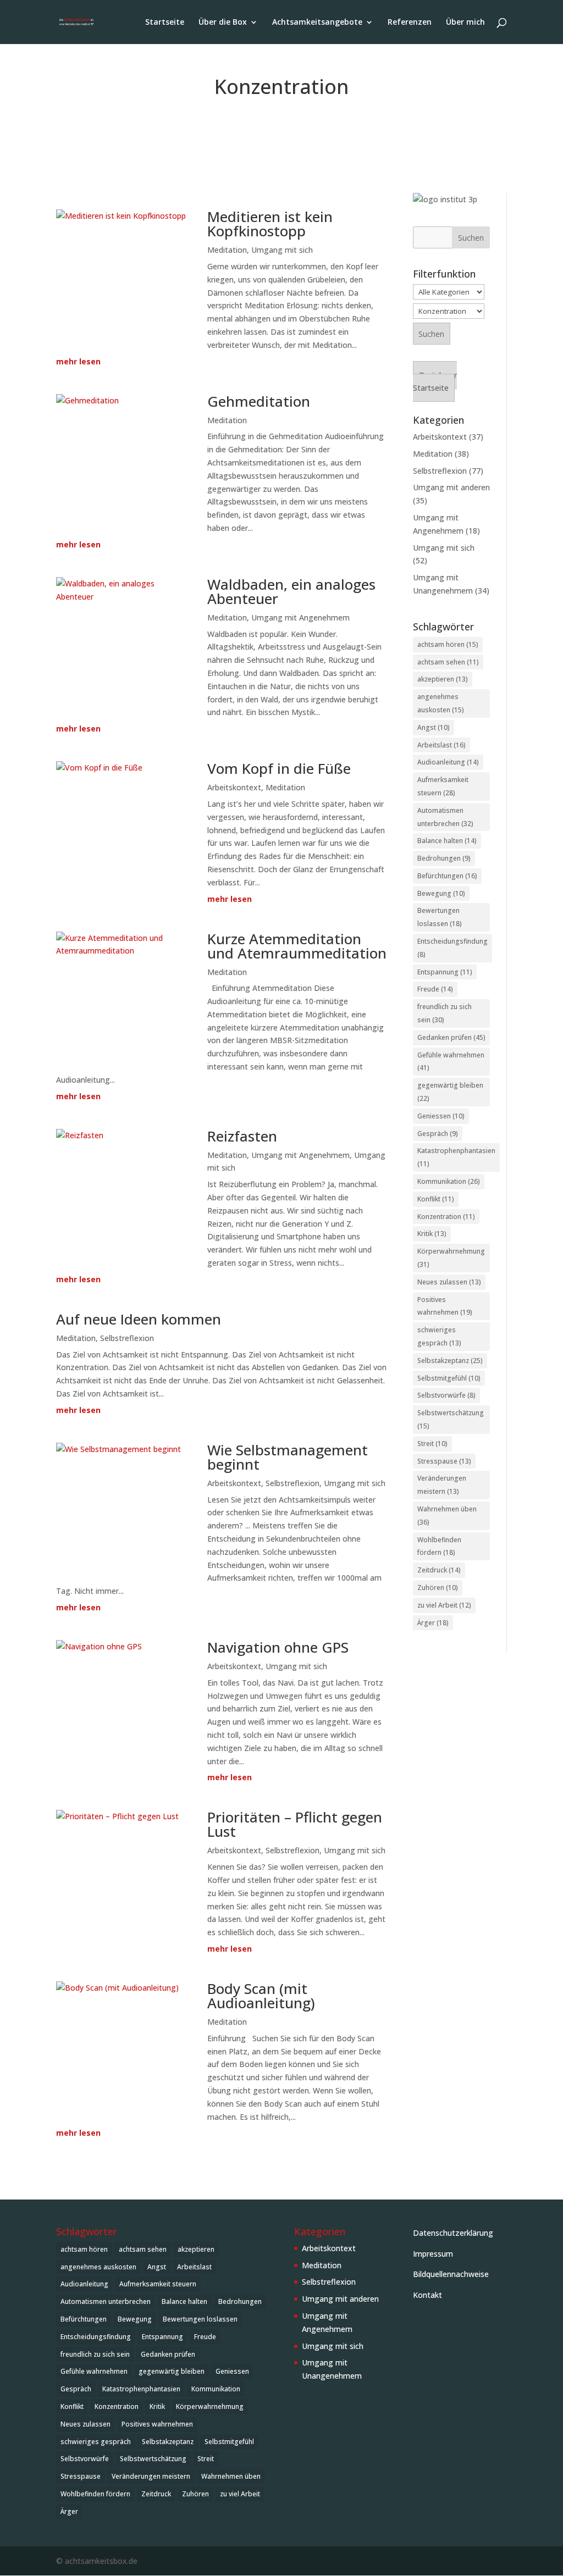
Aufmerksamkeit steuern (443, 786)
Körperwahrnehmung (451, 1258)
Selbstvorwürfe (446, 1395)
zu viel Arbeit (444, 1605)
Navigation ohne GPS (278, 1647)
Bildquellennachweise (451, 2274)
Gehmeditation (259, 401)
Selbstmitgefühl (449, 1378)
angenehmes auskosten (441, 703)
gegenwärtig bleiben (450, 1092)
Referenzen (410, 23)
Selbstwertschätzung (451, 1419)
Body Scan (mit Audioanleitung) (261, 1996)
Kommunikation (449, 1181)
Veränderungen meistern (442, 1485)
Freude (435, 989)
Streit (432, 1444)
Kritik (432, 1234)
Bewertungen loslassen (440, 917)
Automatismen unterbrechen (445, 817)
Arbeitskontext (234, 787)
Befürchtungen (447, 876)
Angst (434, 727)
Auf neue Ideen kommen (139, 1319)
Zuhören (438, 1588)
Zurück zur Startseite (435, 382)
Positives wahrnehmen (445, 1306)
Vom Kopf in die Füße (279, 768)
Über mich (465, 23)
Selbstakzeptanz (450, 1361)
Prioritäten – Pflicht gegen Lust (295, 1824)
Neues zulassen (449, 1282)
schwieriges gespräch (439, 1336)
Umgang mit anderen (451, 487)
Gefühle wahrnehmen (451, 1062)
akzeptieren (443, 679)
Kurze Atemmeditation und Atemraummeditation (297, 946)
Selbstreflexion (127, 1338)
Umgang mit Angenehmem (300, 617)
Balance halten (447, 841)
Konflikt (436, 1199)
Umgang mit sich (282, 250)
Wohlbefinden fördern (439, 1546)
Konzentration (446, 1217)
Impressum (433, 2254)
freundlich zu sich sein (445, 1013)
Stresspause (444, 1461)
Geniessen (441, 1116)
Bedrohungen (444, 858)
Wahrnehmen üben (447, 1516)
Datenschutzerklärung (453, 2233)
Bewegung (441, 893)
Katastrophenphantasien (456, 1157)
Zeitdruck (439, 1570)
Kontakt (427, 2295)
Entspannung (445, 972)
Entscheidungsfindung (452, 948)
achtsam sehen (448, 662)
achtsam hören (448, 644)
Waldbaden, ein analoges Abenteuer (291, 591)
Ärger (433, 1623)
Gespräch (438, 1134)
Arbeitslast (441, 745)
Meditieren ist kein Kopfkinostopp (270, 224)
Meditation (227, 250)
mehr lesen (78, 361)
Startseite (165, 23)
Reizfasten (242, 1136)
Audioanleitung (448, 762)
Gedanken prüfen (451, 1037)
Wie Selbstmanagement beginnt (288, 1457)
